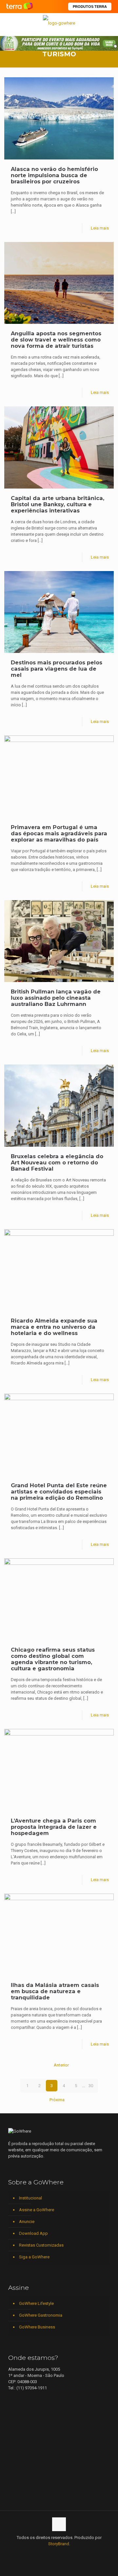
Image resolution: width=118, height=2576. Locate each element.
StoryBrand (59, 2544)
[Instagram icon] (59, 2553)
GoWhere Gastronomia (41, 2315)
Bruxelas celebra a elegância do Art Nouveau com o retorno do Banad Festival (57, 1162)
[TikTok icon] (80, 2553)
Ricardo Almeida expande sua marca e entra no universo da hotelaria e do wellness (54, 1327)
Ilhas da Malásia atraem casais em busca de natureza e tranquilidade (55, 1991)
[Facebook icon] (39, 2553)
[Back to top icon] (59, 2524)
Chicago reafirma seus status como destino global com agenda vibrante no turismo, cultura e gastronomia (53, 1659)
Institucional (30, 2198)
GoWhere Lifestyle (36, 2303)
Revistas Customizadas (41, 2245)
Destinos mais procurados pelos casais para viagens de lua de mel (57, 669)
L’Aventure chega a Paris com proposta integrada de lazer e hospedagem (54, 1827)
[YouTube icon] (45, 2553)
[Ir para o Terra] (20, 6)
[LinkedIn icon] (52, 2553)
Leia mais (100, 228)
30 (91, 2086)
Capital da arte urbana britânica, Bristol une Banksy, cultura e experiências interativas (58, 504)
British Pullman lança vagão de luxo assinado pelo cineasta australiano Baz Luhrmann (56, 998)
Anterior (61, 2065)
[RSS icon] (73, 2553)
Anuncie (27, 2222)
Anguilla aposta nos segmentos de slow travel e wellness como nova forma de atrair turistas (56, 340)
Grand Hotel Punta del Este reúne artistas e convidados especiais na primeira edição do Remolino (59, 1492)
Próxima (57, 2100)
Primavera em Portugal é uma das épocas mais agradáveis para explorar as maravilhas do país (59, 833)
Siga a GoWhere (34, 2257)
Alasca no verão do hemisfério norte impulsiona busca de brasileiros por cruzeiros (54, 175)
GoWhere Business (37, 2327)
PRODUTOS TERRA (90, 7)
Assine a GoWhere (37, 2210)
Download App (33, 2233)
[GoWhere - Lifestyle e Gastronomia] (59, 23)
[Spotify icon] (66, 2553)
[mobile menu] (109, 23)
